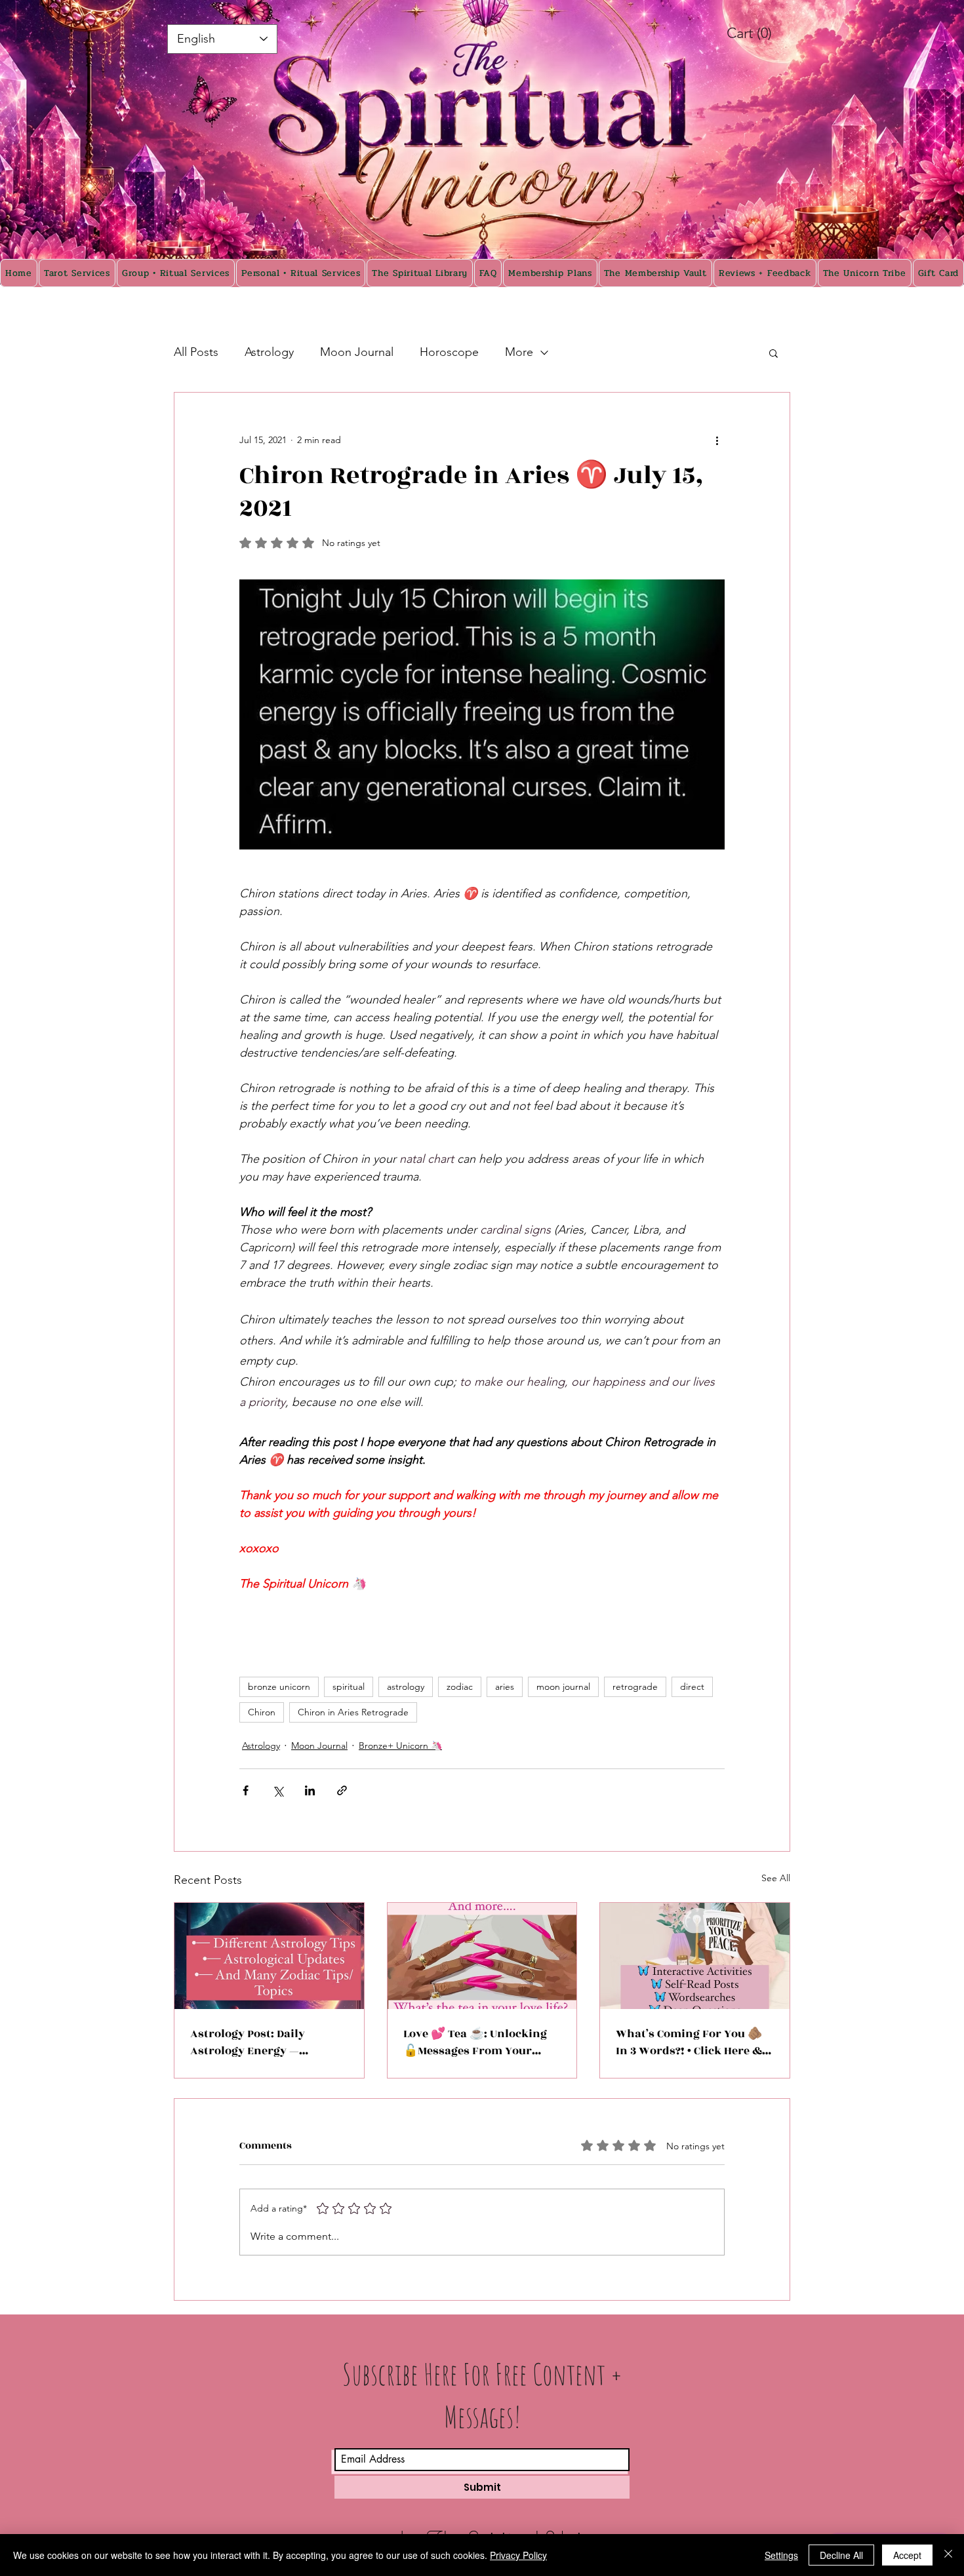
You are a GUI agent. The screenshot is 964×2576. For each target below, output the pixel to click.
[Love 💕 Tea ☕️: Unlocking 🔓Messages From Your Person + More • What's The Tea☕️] (482, 1956)
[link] (763, 33)
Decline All (841, 2555)
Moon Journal (357, 352)
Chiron (262, 1712)
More (519, 352)
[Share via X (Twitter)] (278, 1790)
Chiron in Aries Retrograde (353, 1712)
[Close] (948, 2555)
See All (776, 1878)
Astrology (269, 352)
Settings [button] (781, 2555)
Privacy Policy (518, 2555)
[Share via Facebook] (246, 1790)
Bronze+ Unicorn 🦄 (400, 1746)
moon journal (563, 1687)
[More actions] (717, 440)
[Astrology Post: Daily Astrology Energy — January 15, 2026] (269, 1956)
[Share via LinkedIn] (310, 1790)
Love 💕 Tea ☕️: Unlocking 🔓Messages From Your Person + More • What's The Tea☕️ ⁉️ (477, 2042)
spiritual (349, 1687)
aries (505, 1687)
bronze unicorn (279, 1687)
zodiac (460, 1687)
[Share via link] (342, 1790)
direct (692, 1687)
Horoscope (449, 352)
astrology (406, 1687)
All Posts (196, 352)
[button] (773, 353)
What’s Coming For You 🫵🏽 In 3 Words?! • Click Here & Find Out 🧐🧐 (689, 2042)
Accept (907, 2555)
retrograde (635, 1687)
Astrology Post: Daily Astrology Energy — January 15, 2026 (248, 2042)
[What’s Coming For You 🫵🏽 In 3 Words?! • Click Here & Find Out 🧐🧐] (695, 1956)
